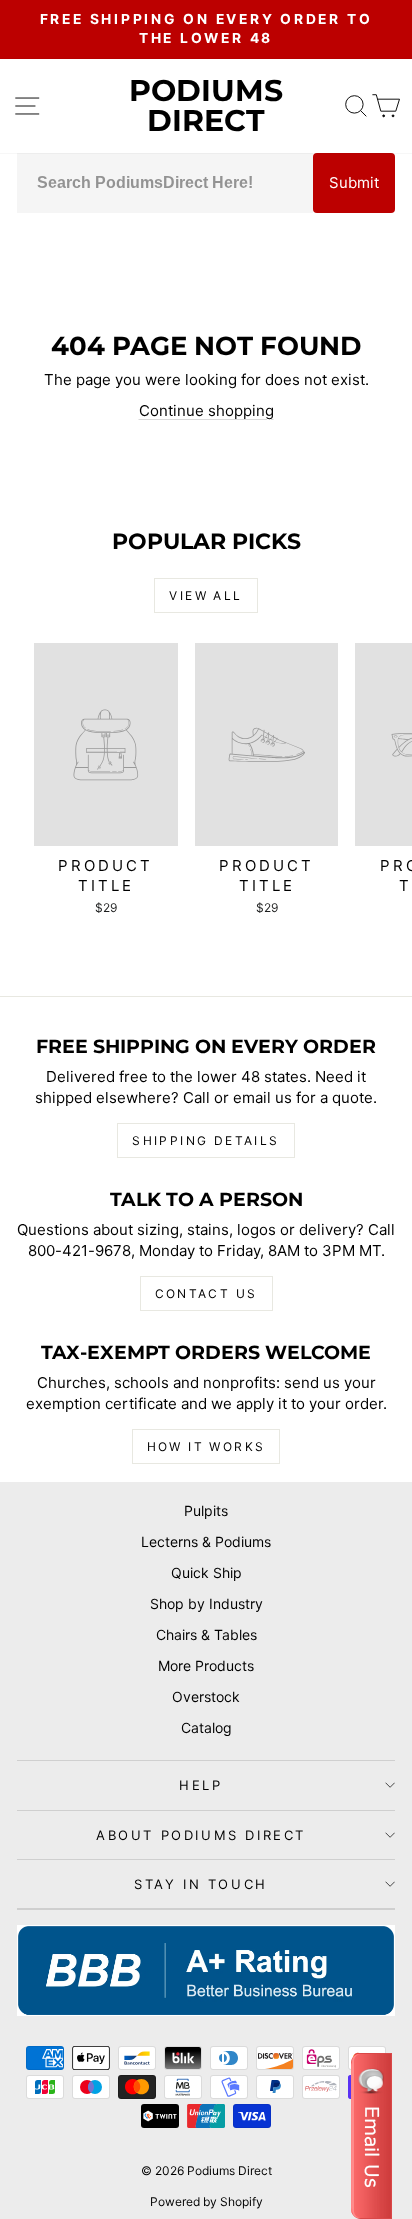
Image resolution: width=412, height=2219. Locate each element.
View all (205, 595)
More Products (206, 1665)
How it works (206, 1446)
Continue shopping (206, 410)
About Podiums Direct (201, 1835)
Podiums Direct (206, 105)
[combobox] (165, 183)
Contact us (206, 1293)
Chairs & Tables (206, 1634)
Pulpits (206, 1510)
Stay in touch (201, 1884)
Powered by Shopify (206, 2201)
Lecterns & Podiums (206, 1541)
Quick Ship (206, 1572)
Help (200, 1785)
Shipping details (205, 1140)
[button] (371, 2136)
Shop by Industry (206, 1603)
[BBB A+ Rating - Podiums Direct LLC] (206, 1970)
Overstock (206, 1696)
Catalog (206, 1727)
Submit (354, 182)
